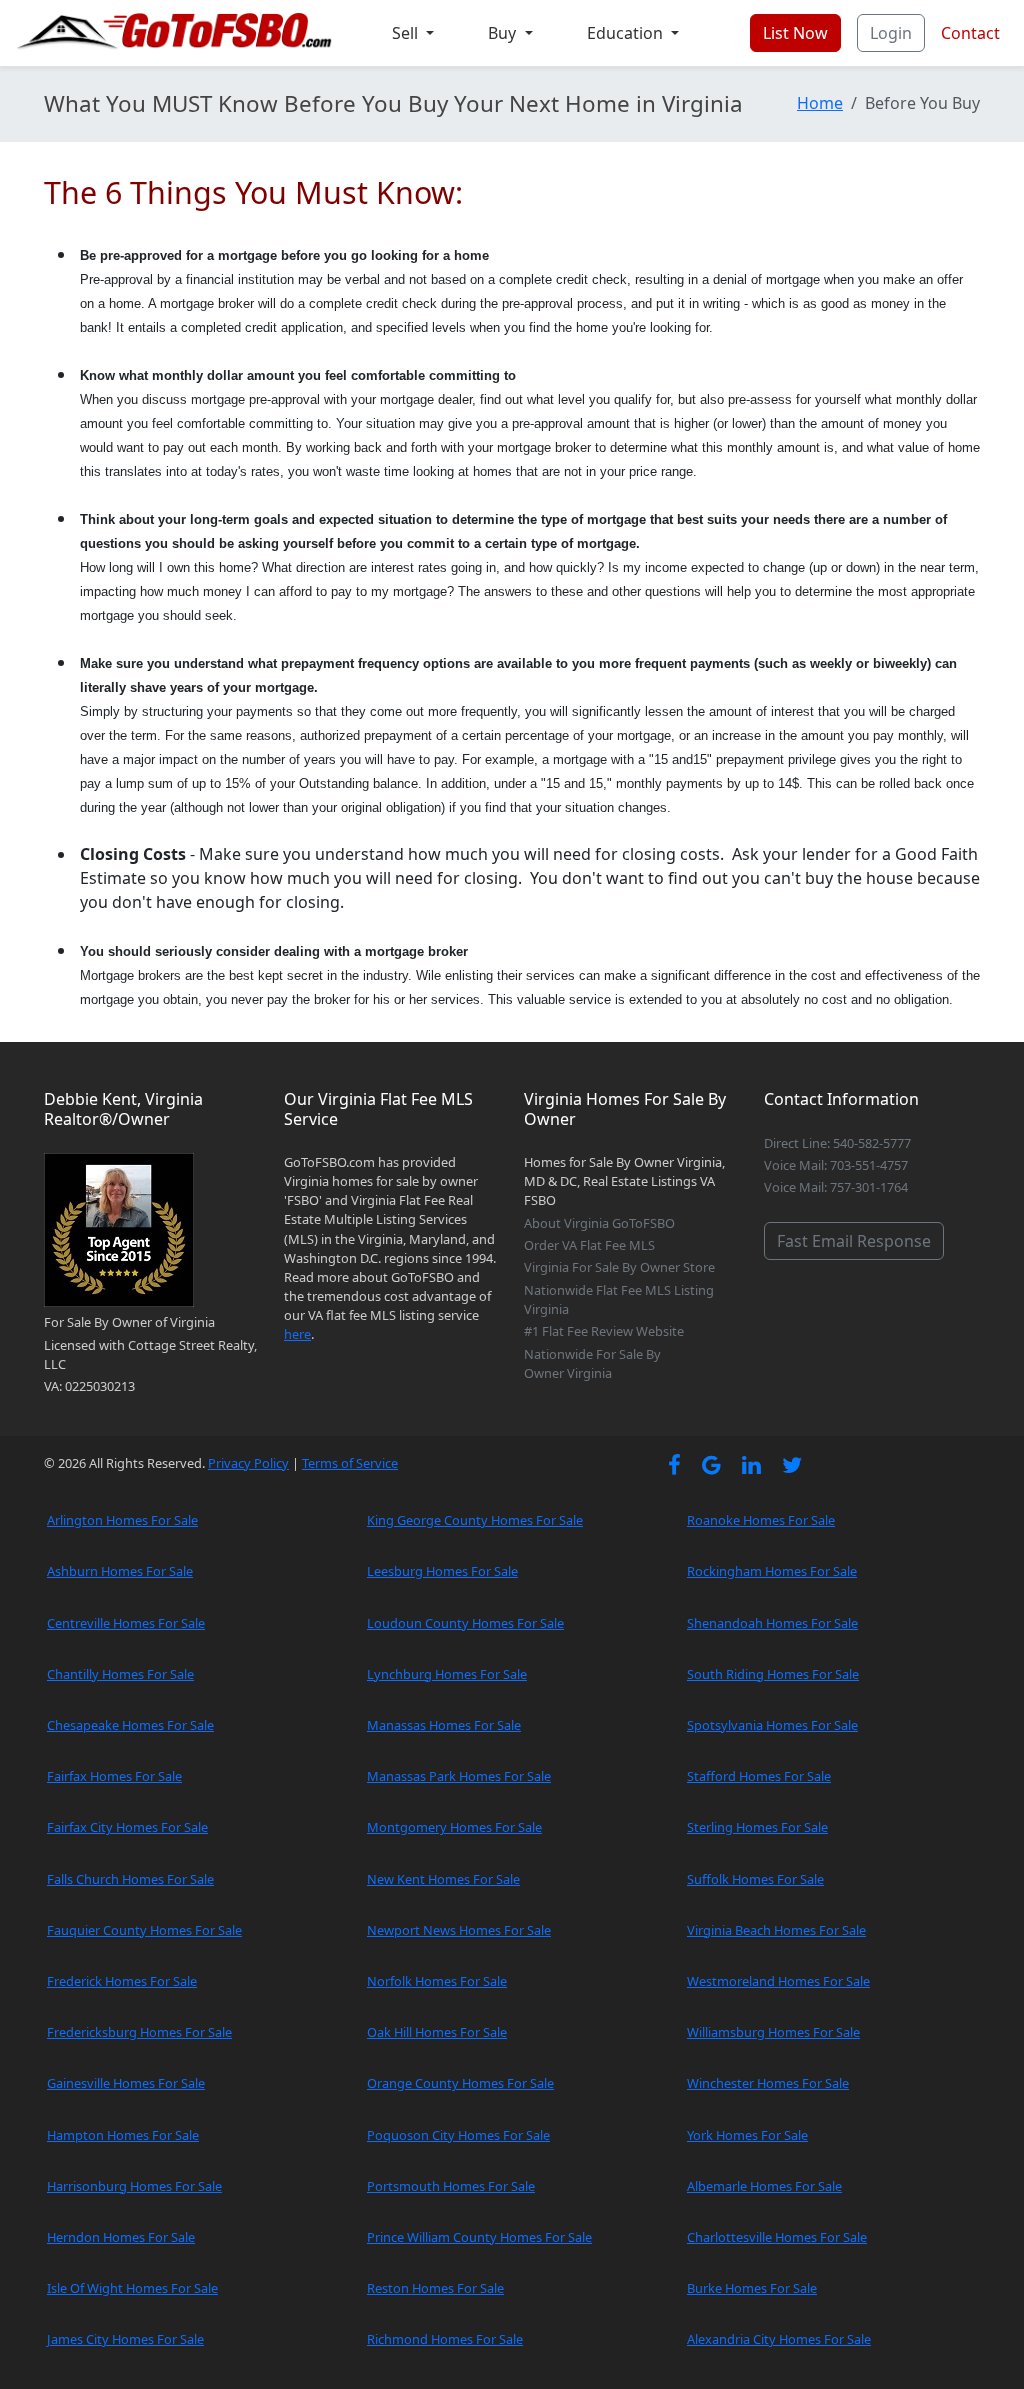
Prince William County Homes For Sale (479, 2237)
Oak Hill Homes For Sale (437, 2032)
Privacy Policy (248, 1463)
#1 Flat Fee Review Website (604, 1331)
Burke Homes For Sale (752, 2288)
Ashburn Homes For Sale (120, 1571)
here (297, 1334)
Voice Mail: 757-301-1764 (836, 1187)
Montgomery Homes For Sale (454, 1827)
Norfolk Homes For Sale (437, 1981)
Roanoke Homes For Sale (761, 1520)
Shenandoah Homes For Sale (772, 1623)
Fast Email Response (854, 1241)
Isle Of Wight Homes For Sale (132, 2288)
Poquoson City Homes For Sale (458, 2135)
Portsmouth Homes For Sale (451, 2186)
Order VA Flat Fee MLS (589, 1245)
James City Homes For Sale (125, 2339)
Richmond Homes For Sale (445, 2339)
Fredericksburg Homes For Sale (139, 2032)
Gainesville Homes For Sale (126, 2083)
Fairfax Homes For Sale (114, 1776)
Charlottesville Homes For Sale (777, 2237)
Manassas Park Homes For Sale (459, 1776)
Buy (504, 33)
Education (627, 33)
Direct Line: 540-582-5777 (837, 1143)
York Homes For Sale (747, 2135)
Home (820, 103)
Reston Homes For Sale (435, 2288)
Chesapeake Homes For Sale (130, 1725)
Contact (970, 33)
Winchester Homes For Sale (768, 2083)
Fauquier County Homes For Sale (144, 1930)
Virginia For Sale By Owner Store (619, 1267)
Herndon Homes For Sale (121, 2237)
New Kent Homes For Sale (443, 1879)
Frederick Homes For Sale (122, 1981)
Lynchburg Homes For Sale (447, 1674)
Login (891, 33)
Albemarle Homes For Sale (764, 2186)
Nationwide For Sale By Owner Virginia (592, 1363)
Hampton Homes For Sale (123, 2135)
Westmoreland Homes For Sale (778, 1981)
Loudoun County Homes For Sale (465, 1623)
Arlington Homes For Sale (122, 1520)
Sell (407, 33)
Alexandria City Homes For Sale (779, 2339)
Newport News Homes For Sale (459, 1930)
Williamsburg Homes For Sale (773, 2032)
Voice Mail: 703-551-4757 (836, 1165)
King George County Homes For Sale (475, 1520)
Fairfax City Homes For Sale (127, 1827)
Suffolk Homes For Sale (755, 1879)
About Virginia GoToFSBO (599, 1223)
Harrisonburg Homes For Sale (134, 2186)
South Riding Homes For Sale (773, 1674)
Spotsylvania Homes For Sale (772, 1725)
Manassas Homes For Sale (444, 1725)
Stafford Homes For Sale (759, 1776)
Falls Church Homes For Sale (130, 1879)
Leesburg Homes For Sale (442, 1571)
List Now (795, 33)
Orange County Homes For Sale (460, 2083)
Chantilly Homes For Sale (120, 1674)
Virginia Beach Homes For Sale (776, 1930)
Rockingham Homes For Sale (772, 1571)
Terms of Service (350, 1463)
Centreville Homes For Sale (126, 1623)
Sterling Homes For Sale (757, 1827)
